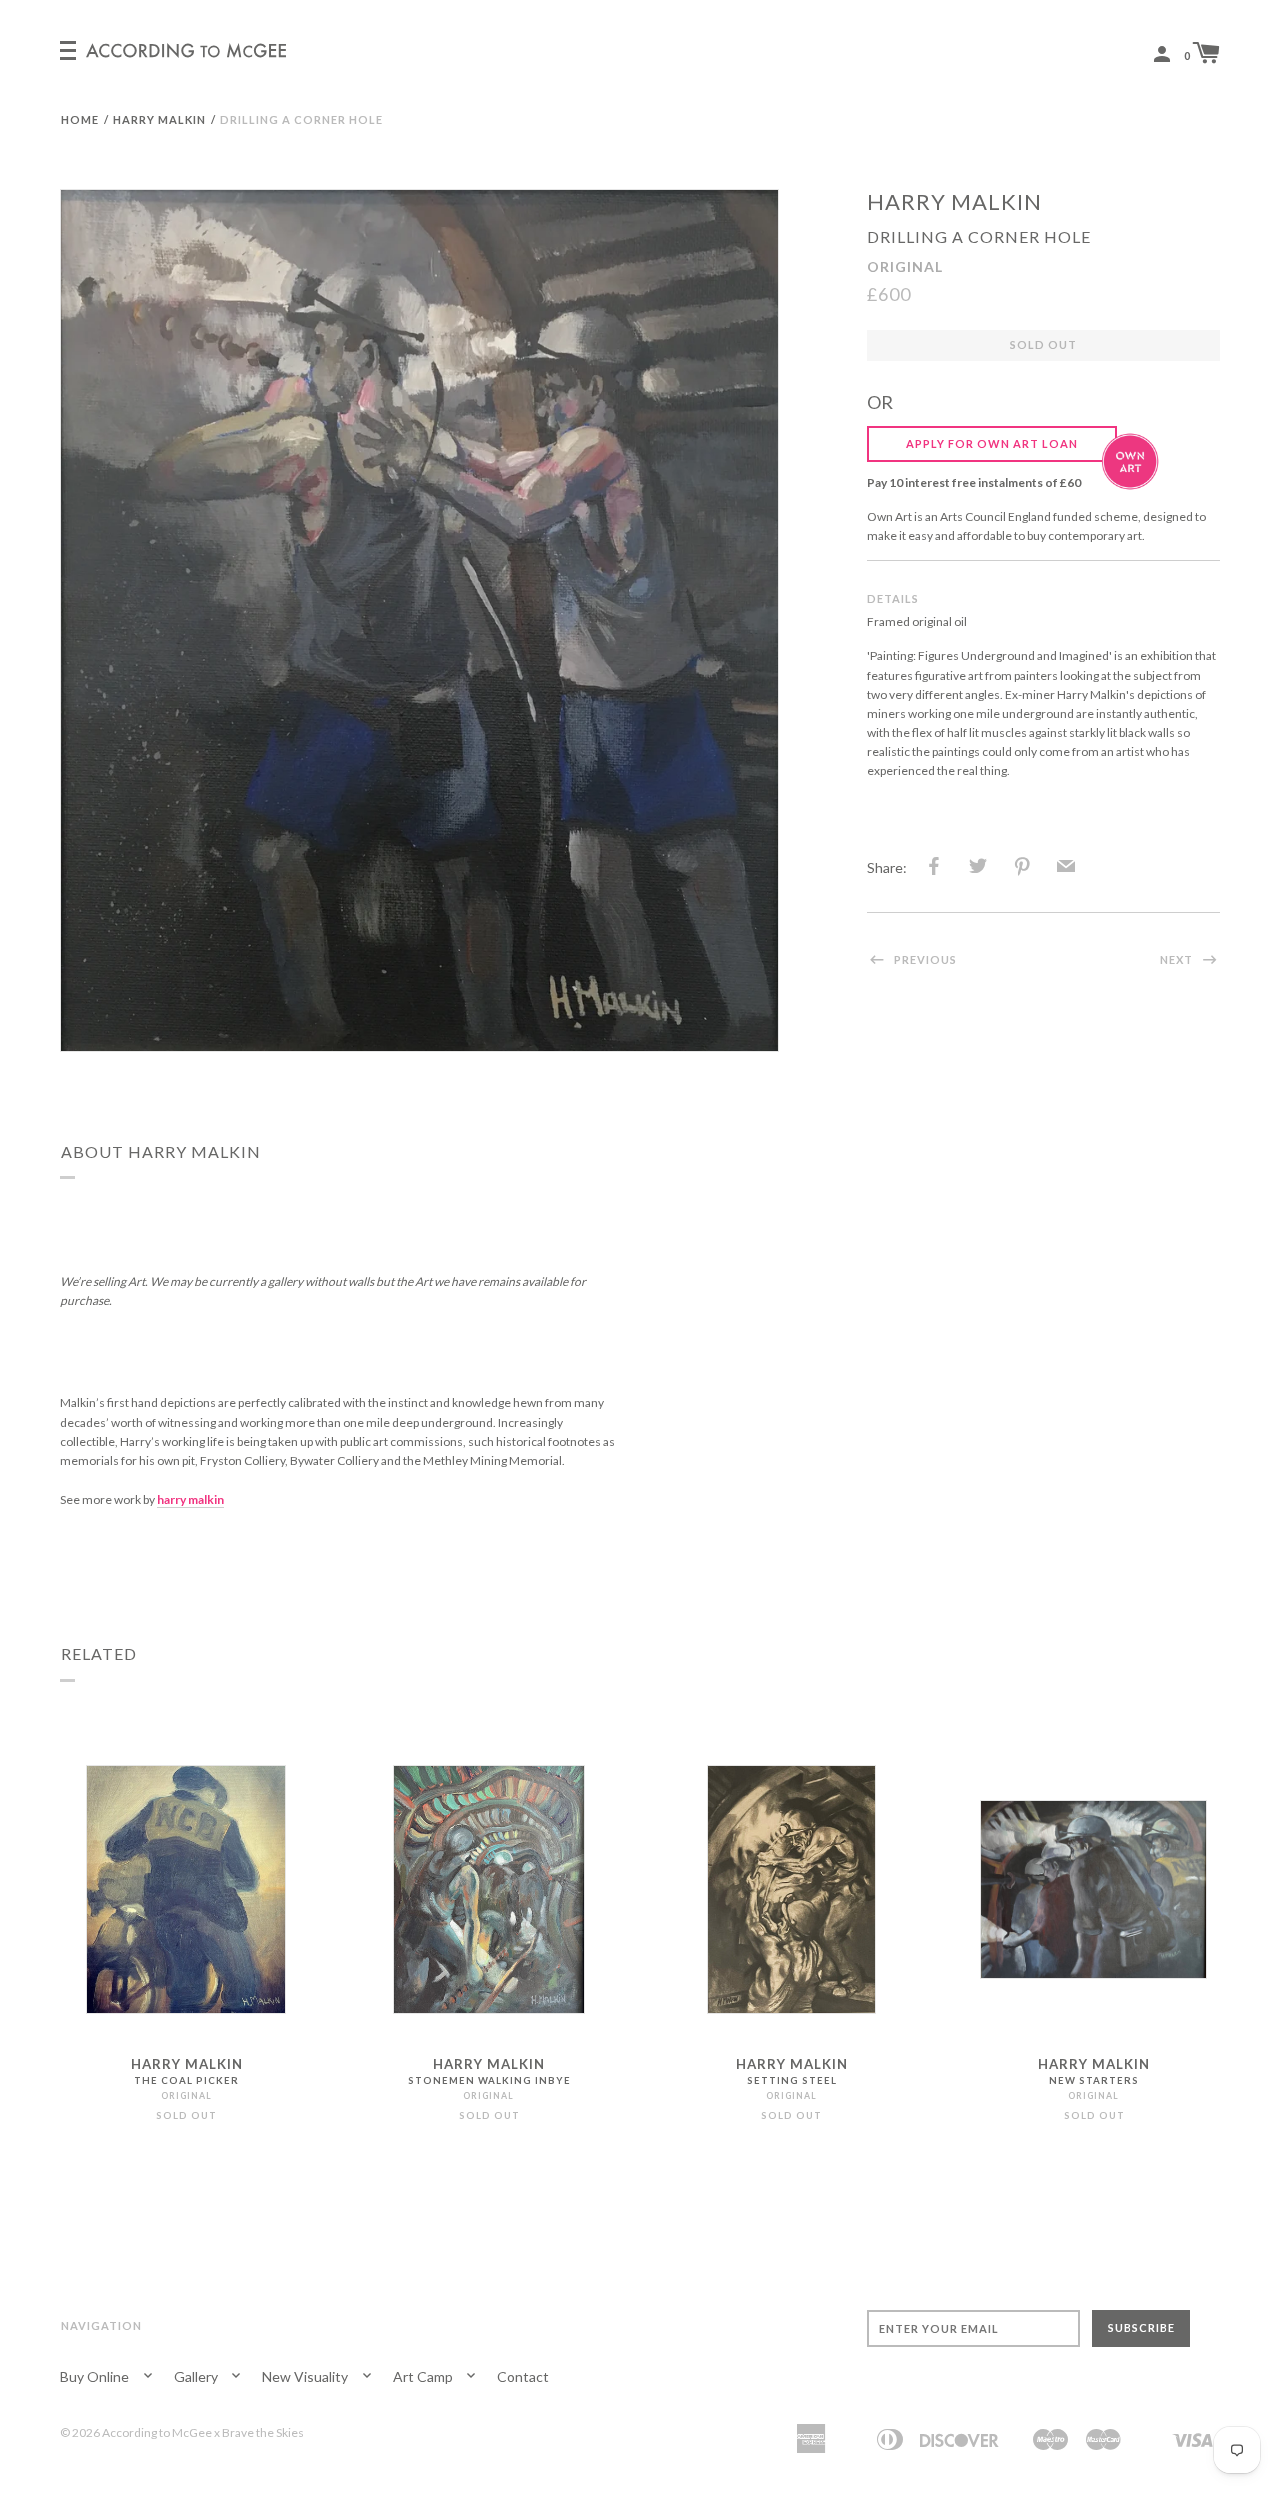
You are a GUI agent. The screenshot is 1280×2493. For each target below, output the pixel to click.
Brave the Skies (263, 2432)
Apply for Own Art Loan (992, 443)
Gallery (197, 2376)
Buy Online (96, 2376)
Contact (523, 2376)
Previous (924, 959)
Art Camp (424, 2376)
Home (80, 119)
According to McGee (157, 2432)
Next (1178, 959)
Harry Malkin (159, 119)
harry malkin (954, 201)
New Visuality (306, 2376)
